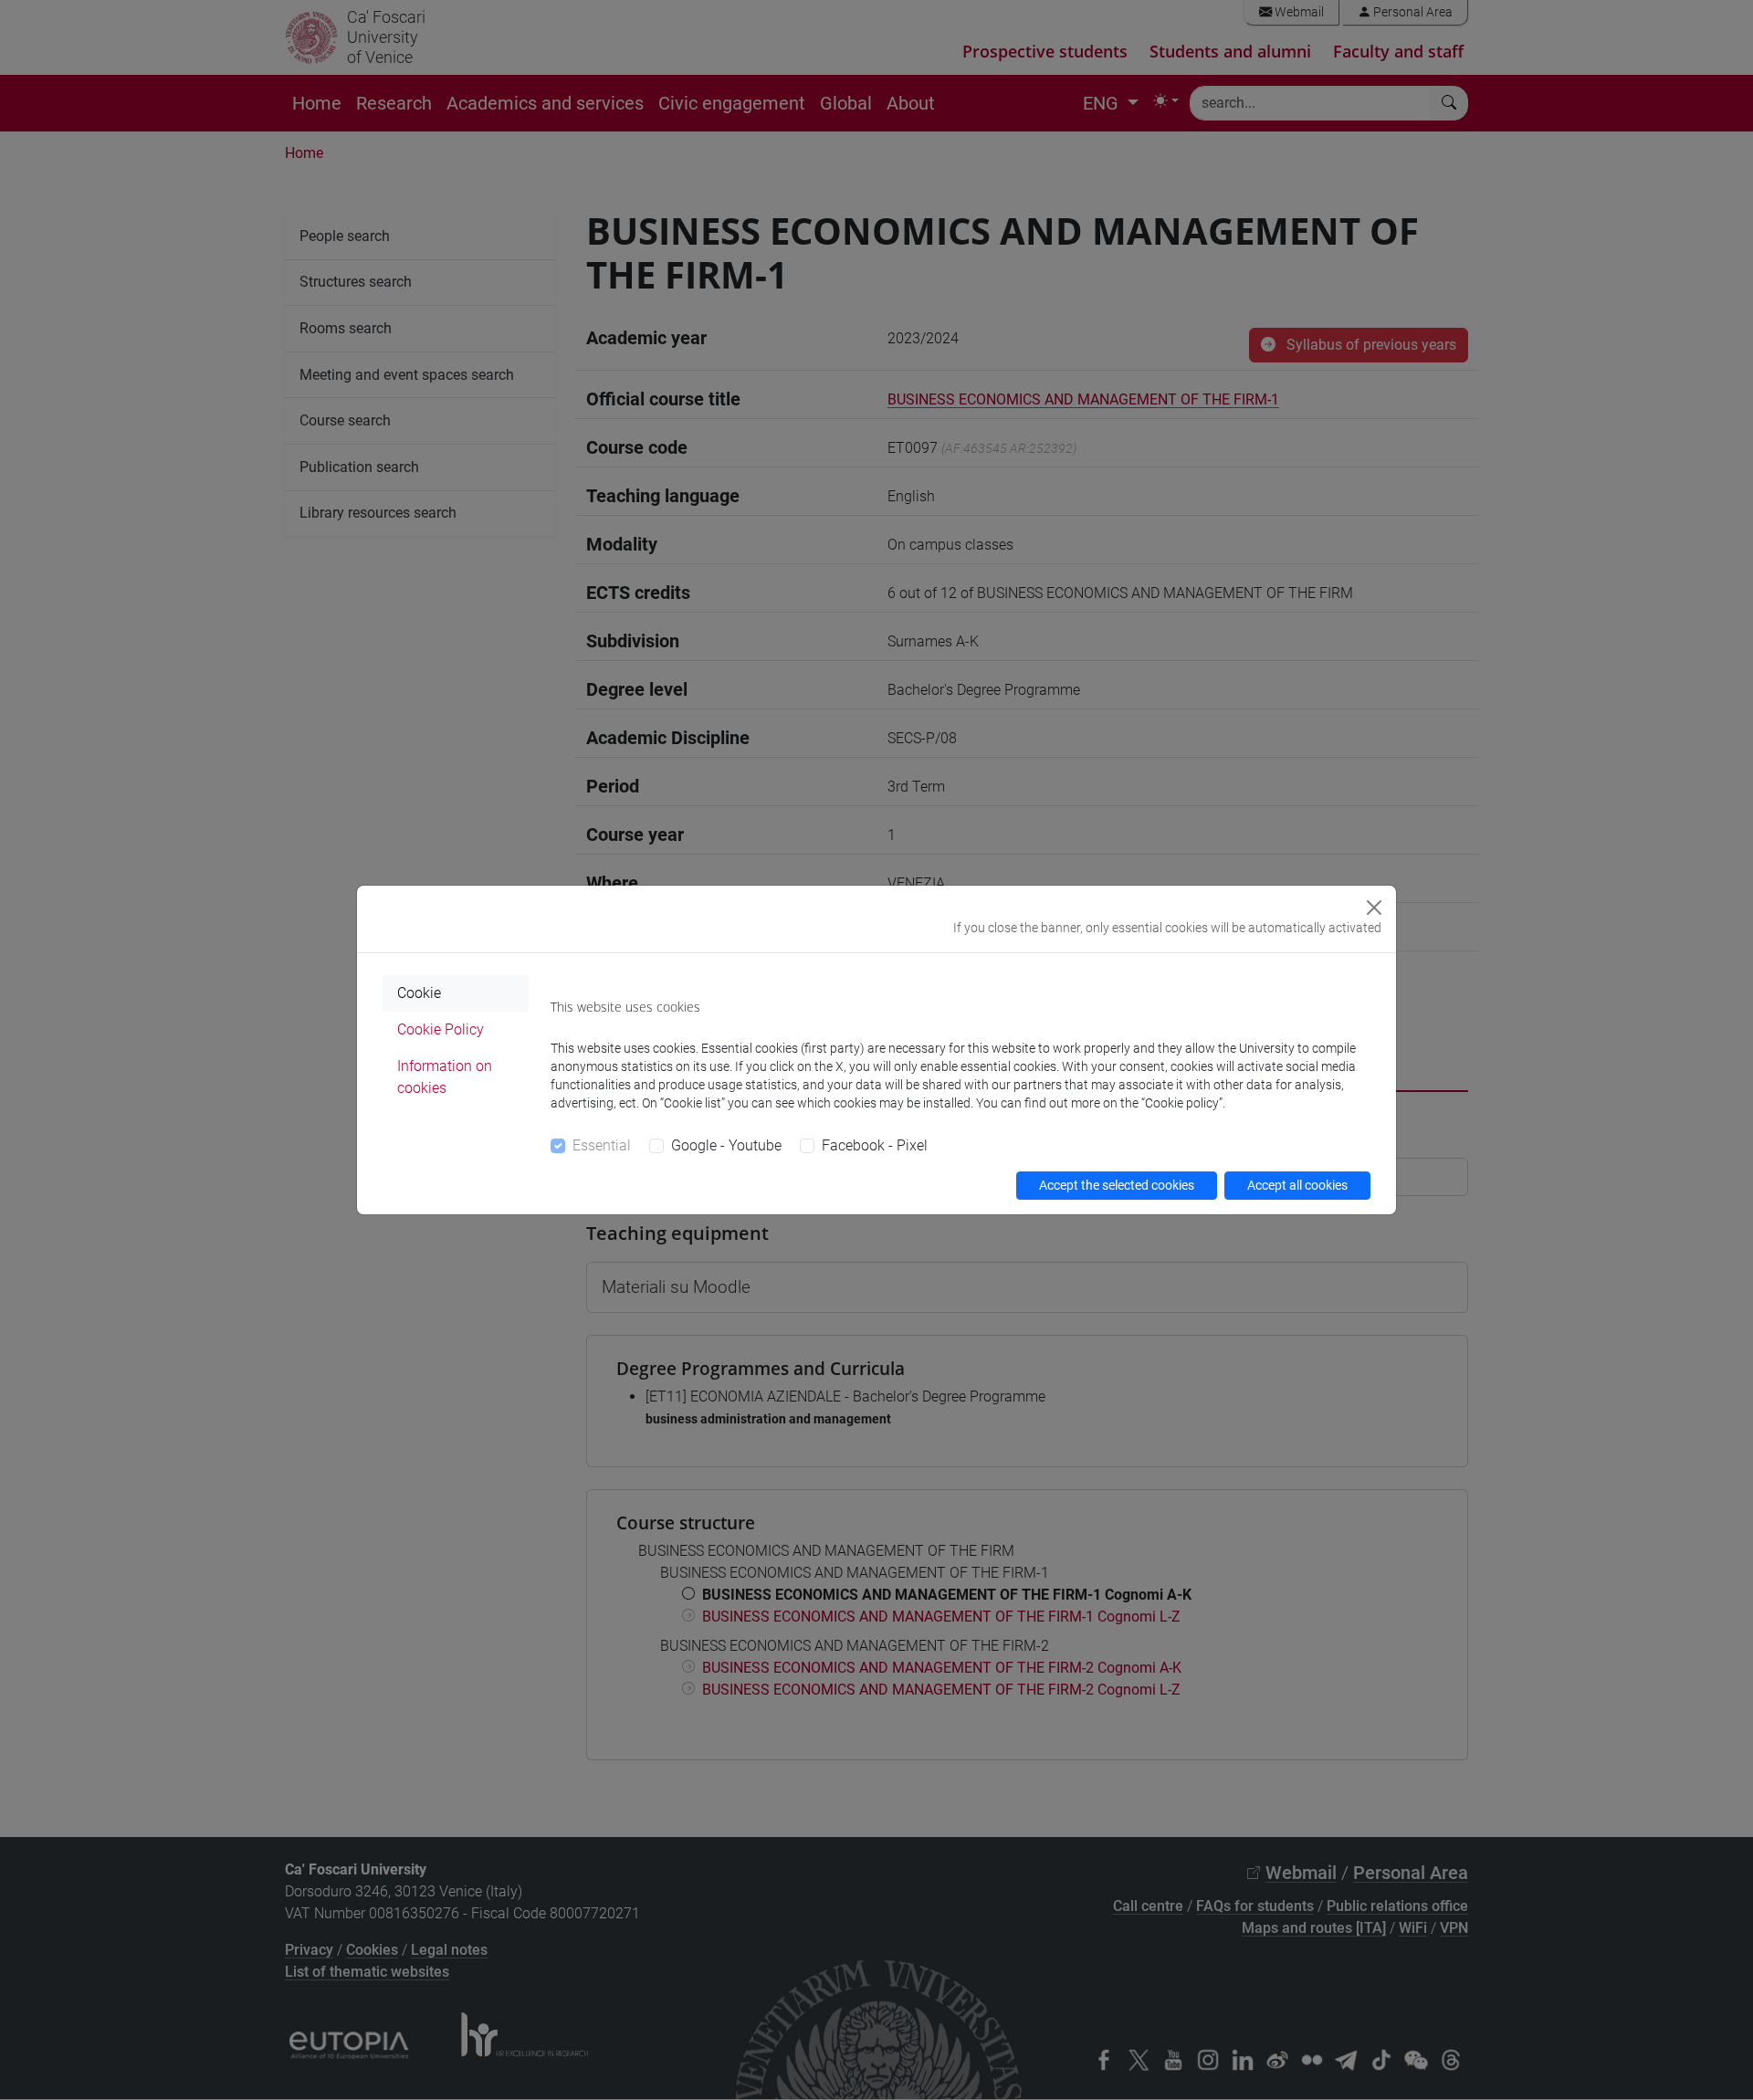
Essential (602, 1145)
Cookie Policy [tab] (441, 1029)
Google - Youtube (726, 1145)
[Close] (1374, 908)
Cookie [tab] (419, 993)
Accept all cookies (1297, 1185)
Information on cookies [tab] (445, 1077)
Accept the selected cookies (1117, 1185)
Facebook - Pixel (875, 1145)
